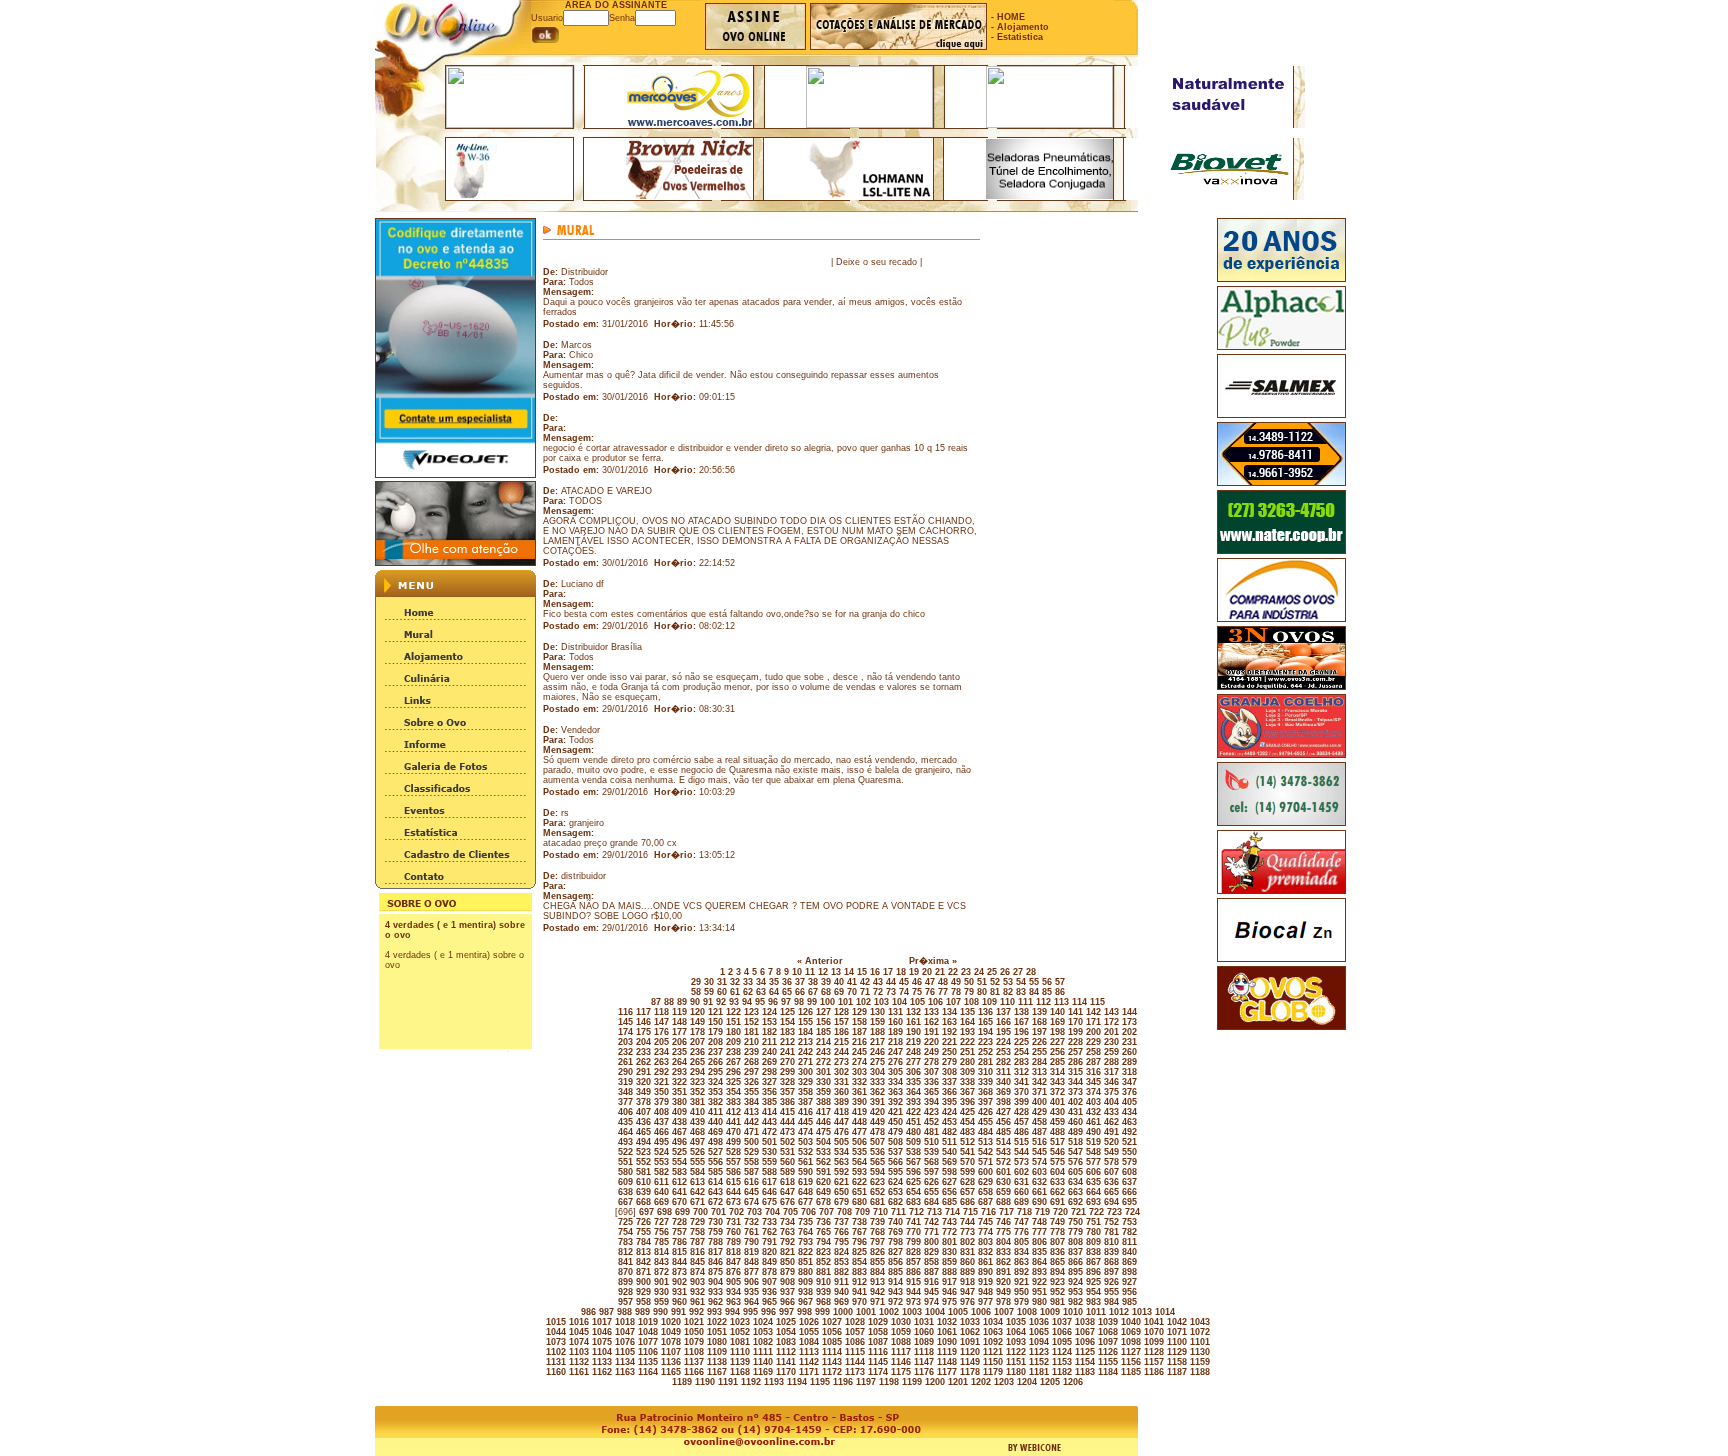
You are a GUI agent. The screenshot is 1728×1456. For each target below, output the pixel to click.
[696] (624, 1212)
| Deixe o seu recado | (876, 262)
